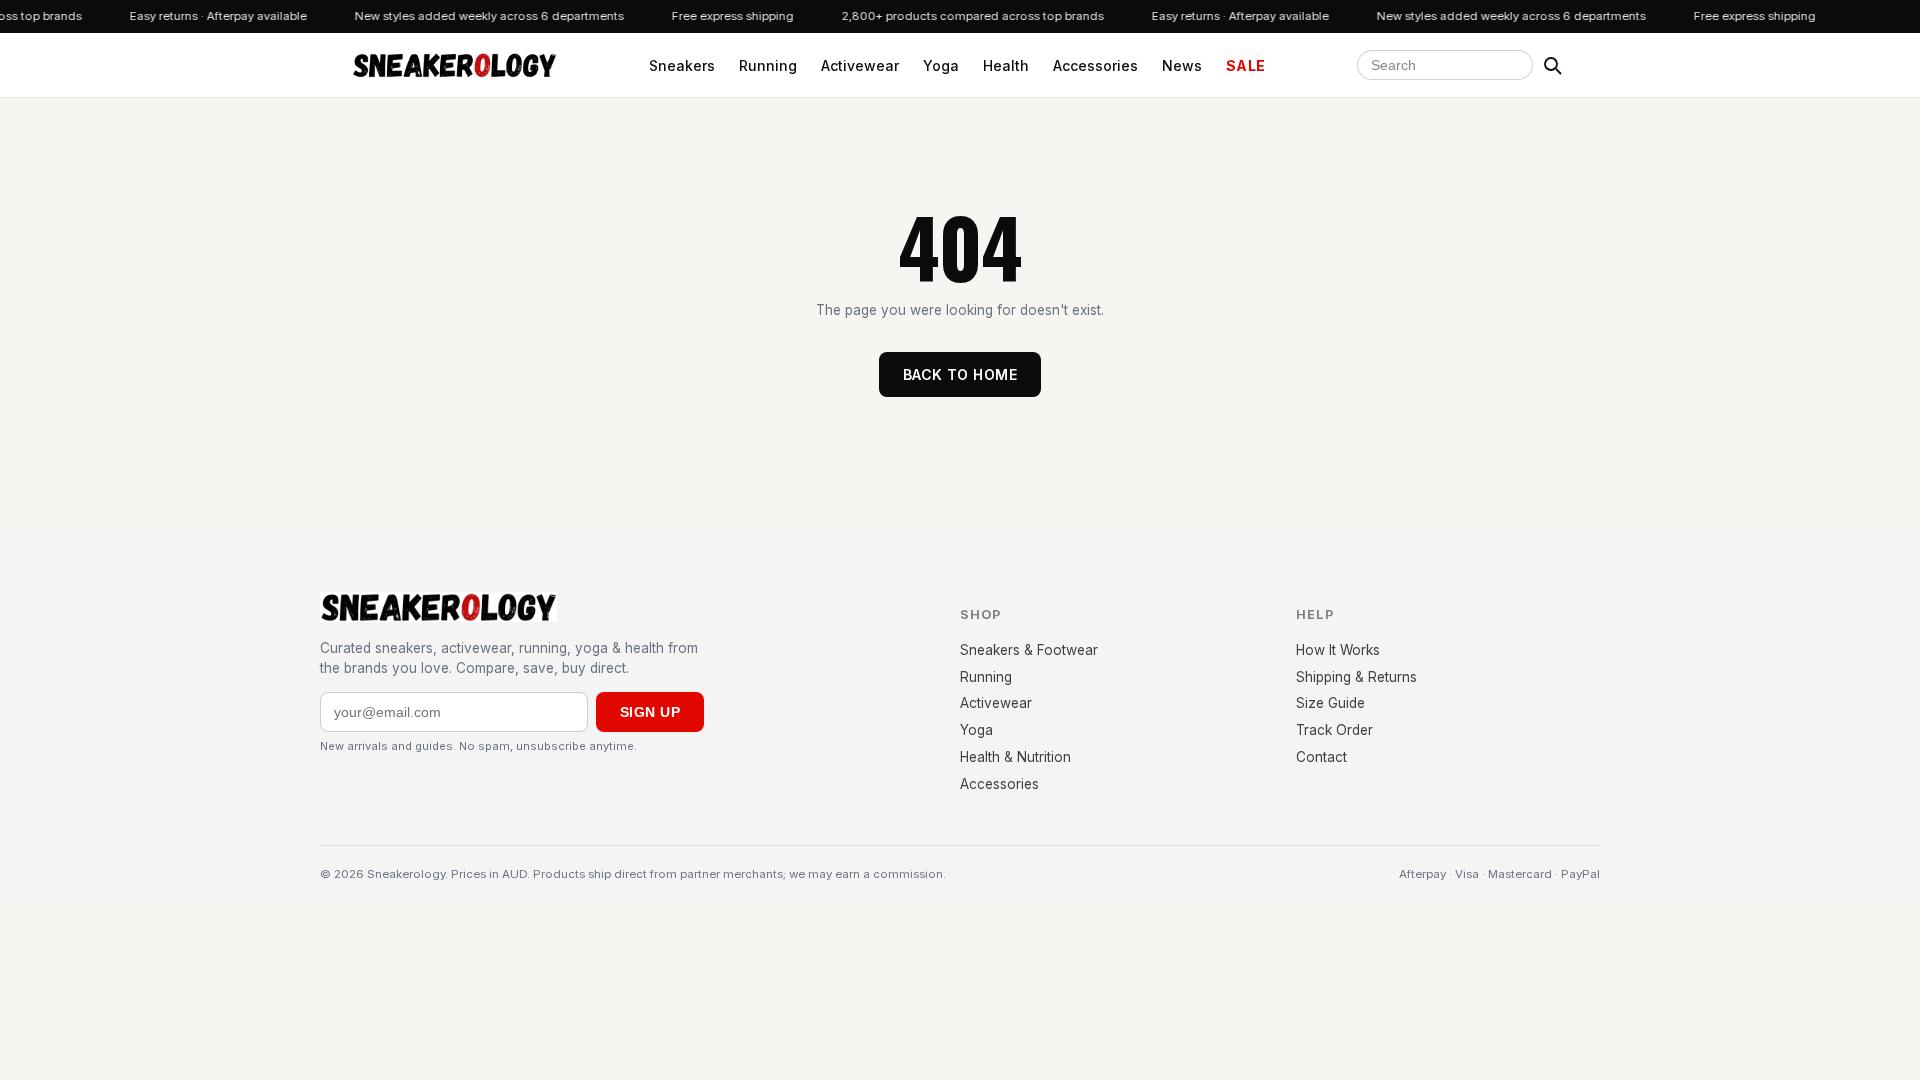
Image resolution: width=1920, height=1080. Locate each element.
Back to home (960, 374)
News (1182, 65)
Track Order (1334, 730)
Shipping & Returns (1356, 677)
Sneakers (682, 65)
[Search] (1552, 65)
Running (768, 65)
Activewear (860, 65)
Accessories (1095, 65)
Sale (1246, 65)
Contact (1321, 757)
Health (1006, 65)
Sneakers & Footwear (1029, 650)
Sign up (650, 712)
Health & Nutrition (1015, 757)
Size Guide (1330, 703)
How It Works (1338, 650)
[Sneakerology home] (454, 65)
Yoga (941, 65)
